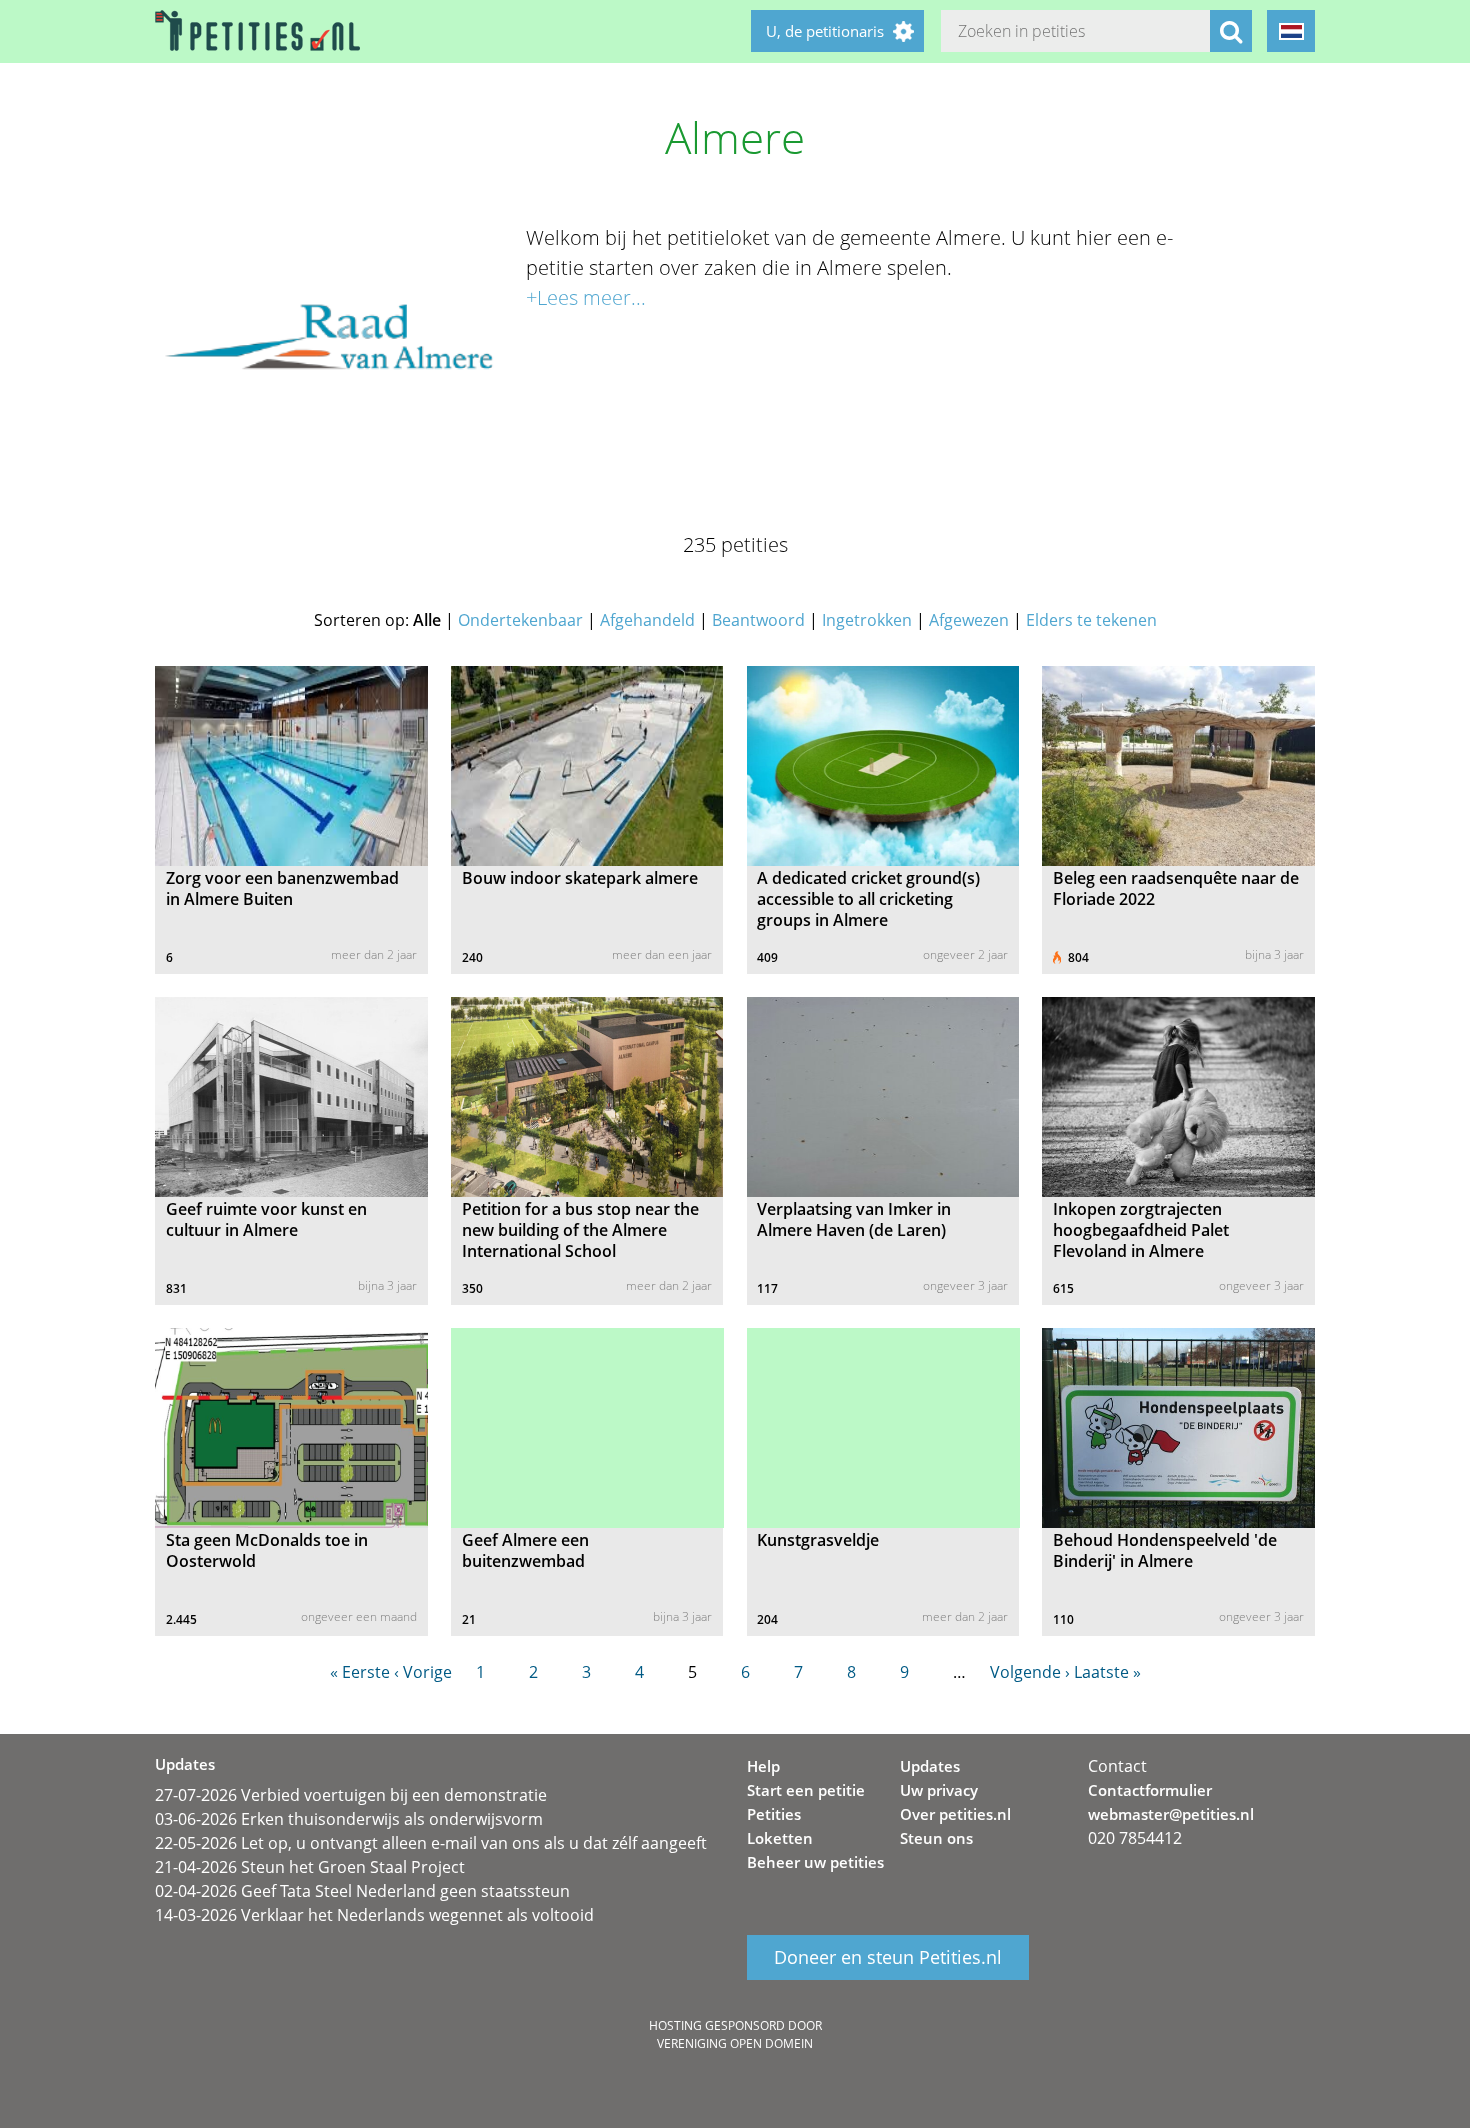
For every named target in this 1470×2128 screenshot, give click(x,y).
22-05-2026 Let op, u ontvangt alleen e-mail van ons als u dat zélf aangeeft (431, 1843)
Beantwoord (758, 620)
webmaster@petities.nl (1171, 1814)
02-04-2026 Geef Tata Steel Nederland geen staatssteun (362, 1891)
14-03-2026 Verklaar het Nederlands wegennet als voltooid (374, 1915)
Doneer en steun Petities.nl (888, 1958)
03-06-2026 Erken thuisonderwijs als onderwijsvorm (349, 1819)
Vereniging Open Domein (735, 2043)
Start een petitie (806, 1790)
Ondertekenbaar (520, 620)
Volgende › (1030, 1672)
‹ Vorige (423, 1672)
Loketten (780, 1838)
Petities (774, 1814)
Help (763, 1766)
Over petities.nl (955, 1814)
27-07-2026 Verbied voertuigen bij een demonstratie (351, 1795)
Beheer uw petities (815, 1862)
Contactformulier (1150, 1790)
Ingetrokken (867, 620)
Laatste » (1107, 1672)
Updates (930, 1766)
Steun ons (936, 1838)
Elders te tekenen (1091, 620)
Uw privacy (939, 1790)
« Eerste (360, 1672)
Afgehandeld (647, 620)
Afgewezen (969, 620)
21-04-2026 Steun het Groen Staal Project (310, 1867)
